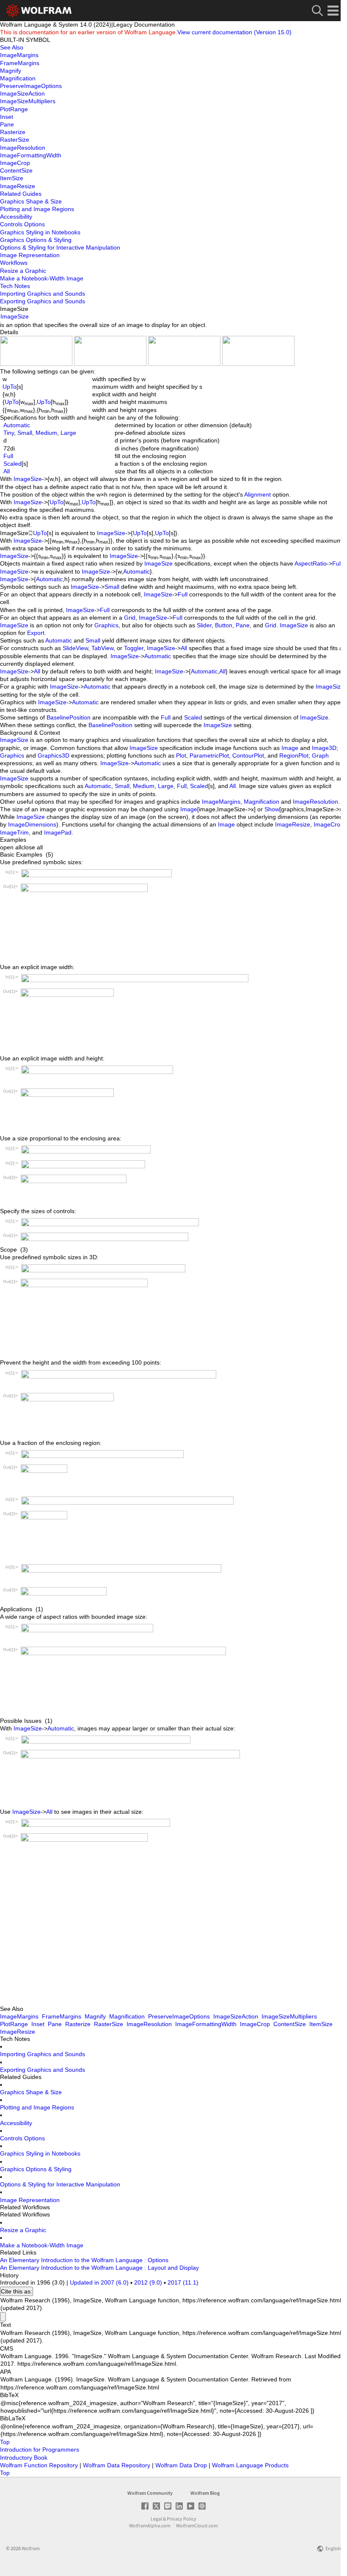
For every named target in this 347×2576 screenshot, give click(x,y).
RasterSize (109, 2024)
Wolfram (31, 2548)
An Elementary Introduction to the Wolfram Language (71, 2260)
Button (224, 625)
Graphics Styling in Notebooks (40, 2153)
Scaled (12, 464)
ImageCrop (329, 824)
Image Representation (30, 2200)
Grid (130, 618)
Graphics (106, 625)
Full (8, 456)
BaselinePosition (69, 717)
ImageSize (15, 316)
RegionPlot (294, 755)
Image (290, 748)
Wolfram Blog (205, 2493)
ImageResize (293, 824)
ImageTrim (14, 832)
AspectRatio (311, 563)
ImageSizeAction (236, 2016)
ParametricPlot (209, 755)
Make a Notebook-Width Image (42, 2245)
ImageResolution (315, 802)
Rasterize (78, 2024)
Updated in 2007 (99, 2282)
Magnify (95, 2016)
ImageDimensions (32, 824)
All (7, 471)
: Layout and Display (172, 2268)
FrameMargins (62, 2016)
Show (272, 809)
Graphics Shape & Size (31, 2092)
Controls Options (22, 2138)
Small (25, 433)
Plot (181, 755)
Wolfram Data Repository (117, 2465)
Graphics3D (54, 755)
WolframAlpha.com (150, 2525)
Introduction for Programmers (40, 2450)
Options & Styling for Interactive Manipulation (60, 2184)
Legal (156, 2519)
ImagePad (58, 832)
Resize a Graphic (23, 2230)
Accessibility (16, 2123)
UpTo (10, 387)
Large (68, 433)
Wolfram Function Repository (40, 2465)
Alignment (257, 494)
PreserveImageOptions (179, 2016)
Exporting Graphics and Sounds (43, 2070)
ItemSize (321, 2024)
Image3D (324, 748)
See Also (12, 47)
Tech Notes (15, 286)
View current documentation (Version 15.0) (234, 32)
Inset (38, 2024)
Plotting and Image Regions (37, 2107)
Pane (243, 625)
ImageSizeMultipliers (289, 2016)
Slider (204, 625)
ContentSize (290, 2024)
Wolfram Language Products (250, 2465)
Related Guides (21, 194)
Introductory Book (24, 2458)
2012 (148, 2282)
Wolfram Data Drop (182, 2465)
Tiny (9, 433)
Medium (46, 433)
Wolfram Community (150, 2493)
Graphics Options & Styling (36, 2169)
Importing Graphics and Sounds (43, 2054)
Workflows (14, 263)
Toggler (134, 648)
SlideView (75, 648)
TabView (102, 648)
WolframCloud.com (197, 2525)
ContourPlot (248, 755)
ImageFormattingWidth (206, 2024)
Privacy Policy (182, 2519)
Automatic (17, 425)
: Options (156, 2260)
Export (36, 633)
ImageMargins (221, 802)
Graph (320, 755)
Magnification (262, 802)
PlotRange (14, 2024)
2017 (183, 2282)
